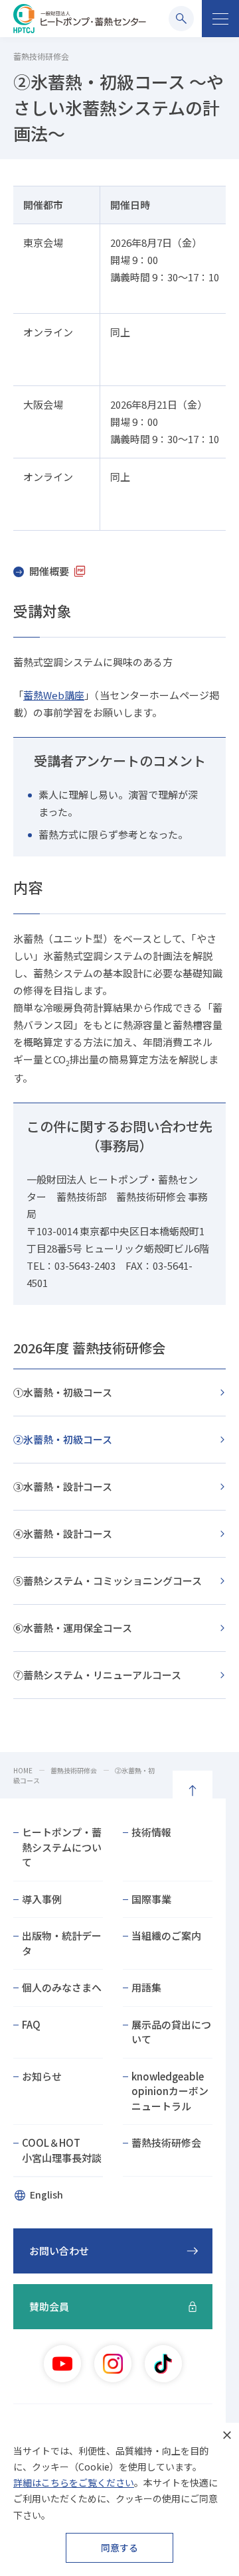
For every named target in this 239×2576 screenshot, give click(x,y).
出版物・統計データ (62, 1943)
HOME (23, 1770)
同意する (119, 2547)
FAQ (31, 2024)
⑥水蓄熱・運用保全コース (73, 1628)
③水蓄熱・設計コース (63, 1486)
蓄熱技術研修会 (74, 1770)
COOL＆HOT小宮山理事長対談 (62, 2150)
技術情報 (151, 1832)
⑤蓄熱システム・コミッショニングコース (108, 1581)
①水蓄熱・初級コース (63, 1392)
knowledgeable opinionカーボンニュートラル (170, 2091)
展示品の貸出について (171, 2032)
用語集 (146, 1987)
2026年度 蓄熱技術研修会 (89, 1348)
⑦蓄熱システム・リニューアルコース (97, 1675)
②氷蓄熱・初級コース (63, 1439)
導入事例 (42, 1899)
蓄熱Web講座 (54, 695)
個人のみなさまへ (62, 1987)
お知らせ (42, 2076)
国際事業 (151, 1899)
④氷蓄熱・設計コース (63, 1533)
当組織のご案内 (166, 1935)
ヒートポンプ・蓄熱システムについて (62, 1847)
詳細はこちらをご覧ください (74, 2482)
